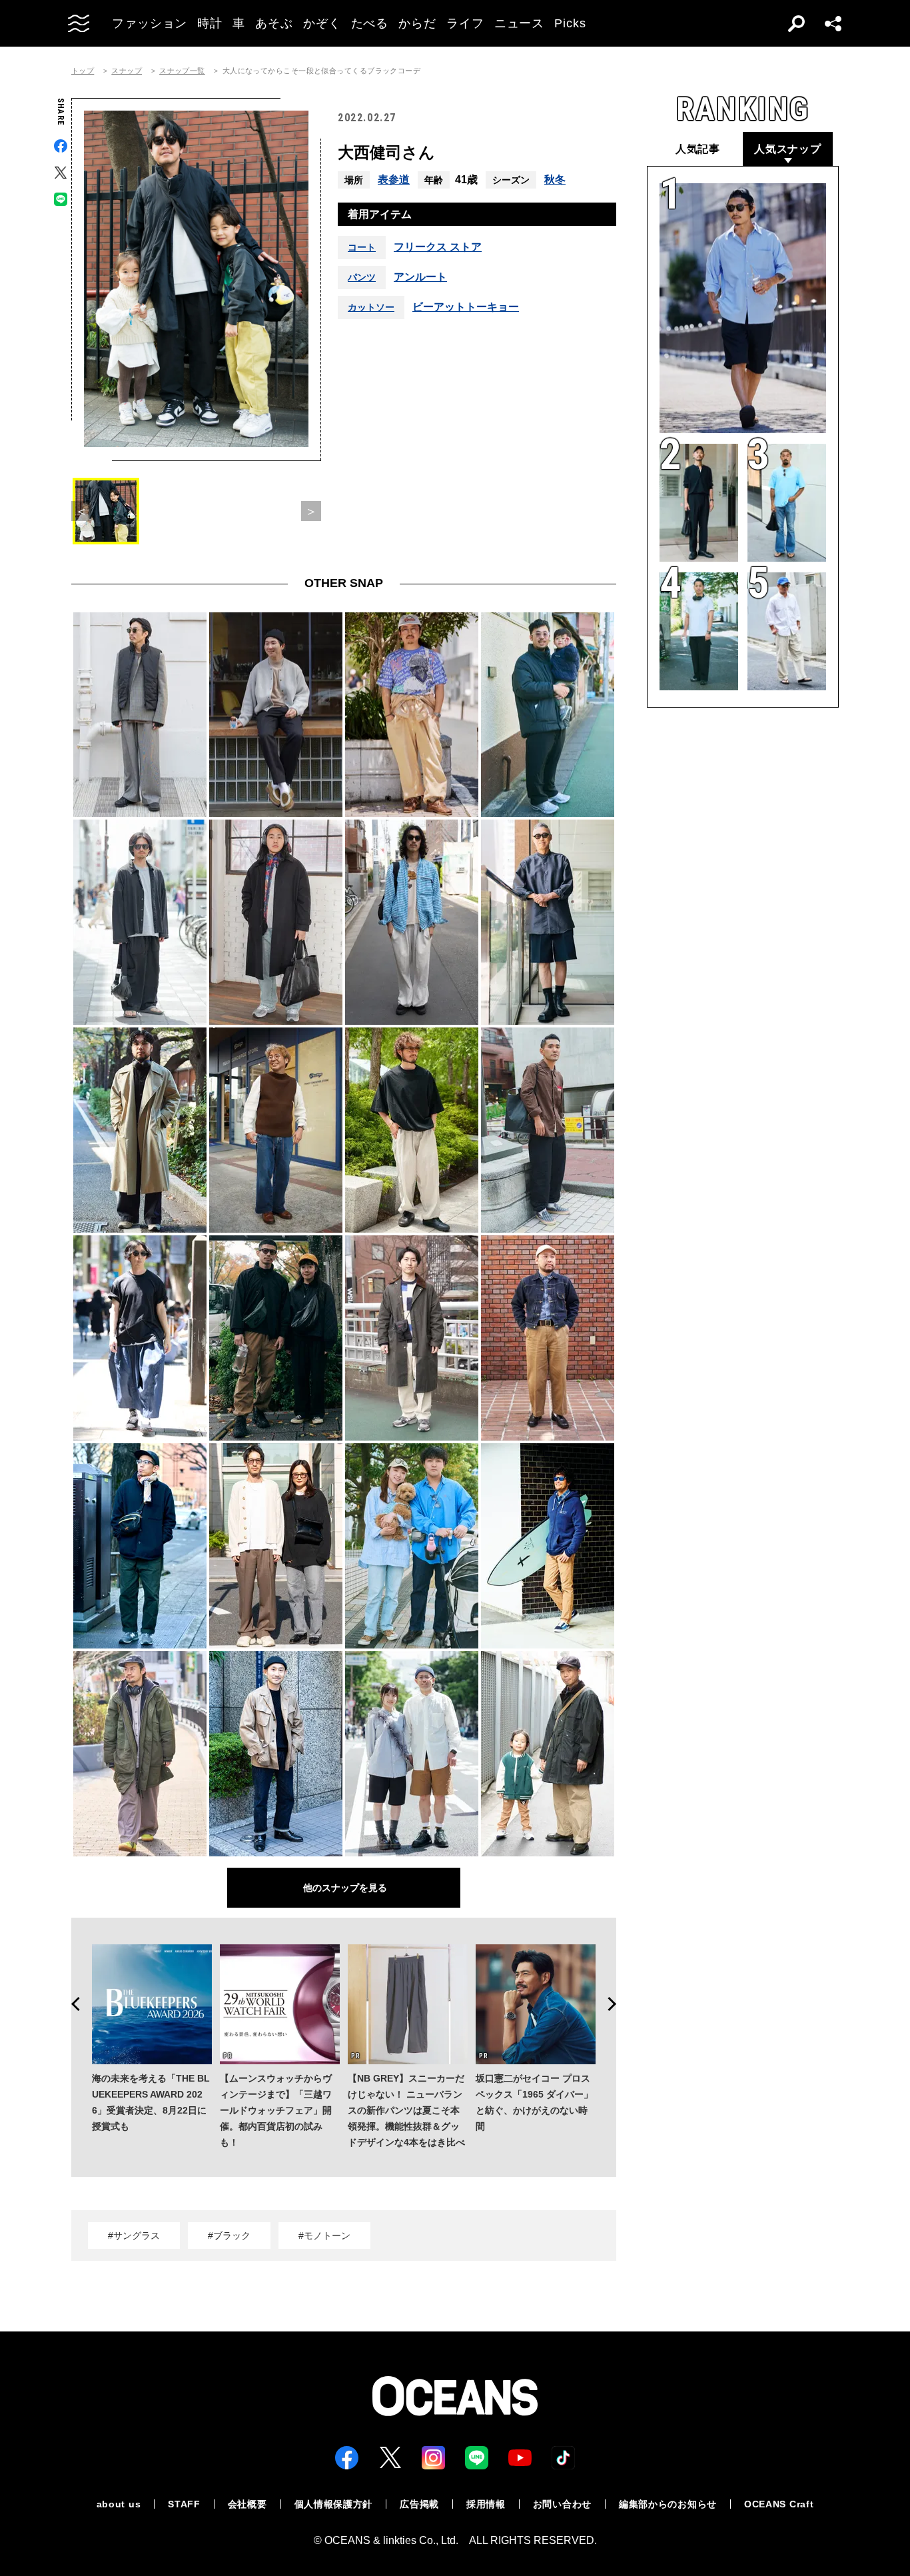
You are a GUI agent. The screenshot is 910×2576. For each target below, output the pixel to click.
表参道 (394, 180)
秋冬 (555, 180)
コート (362, 247)
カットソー (371, 307)
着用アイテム (380, 214)
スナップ (127, 71)
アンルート (420, 277)
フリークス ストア (438, 247)
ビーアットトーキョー (466, 307)
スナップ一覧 (182, 71)
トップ (83, 71)
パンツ (362, 277)
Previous (71, 2004)
